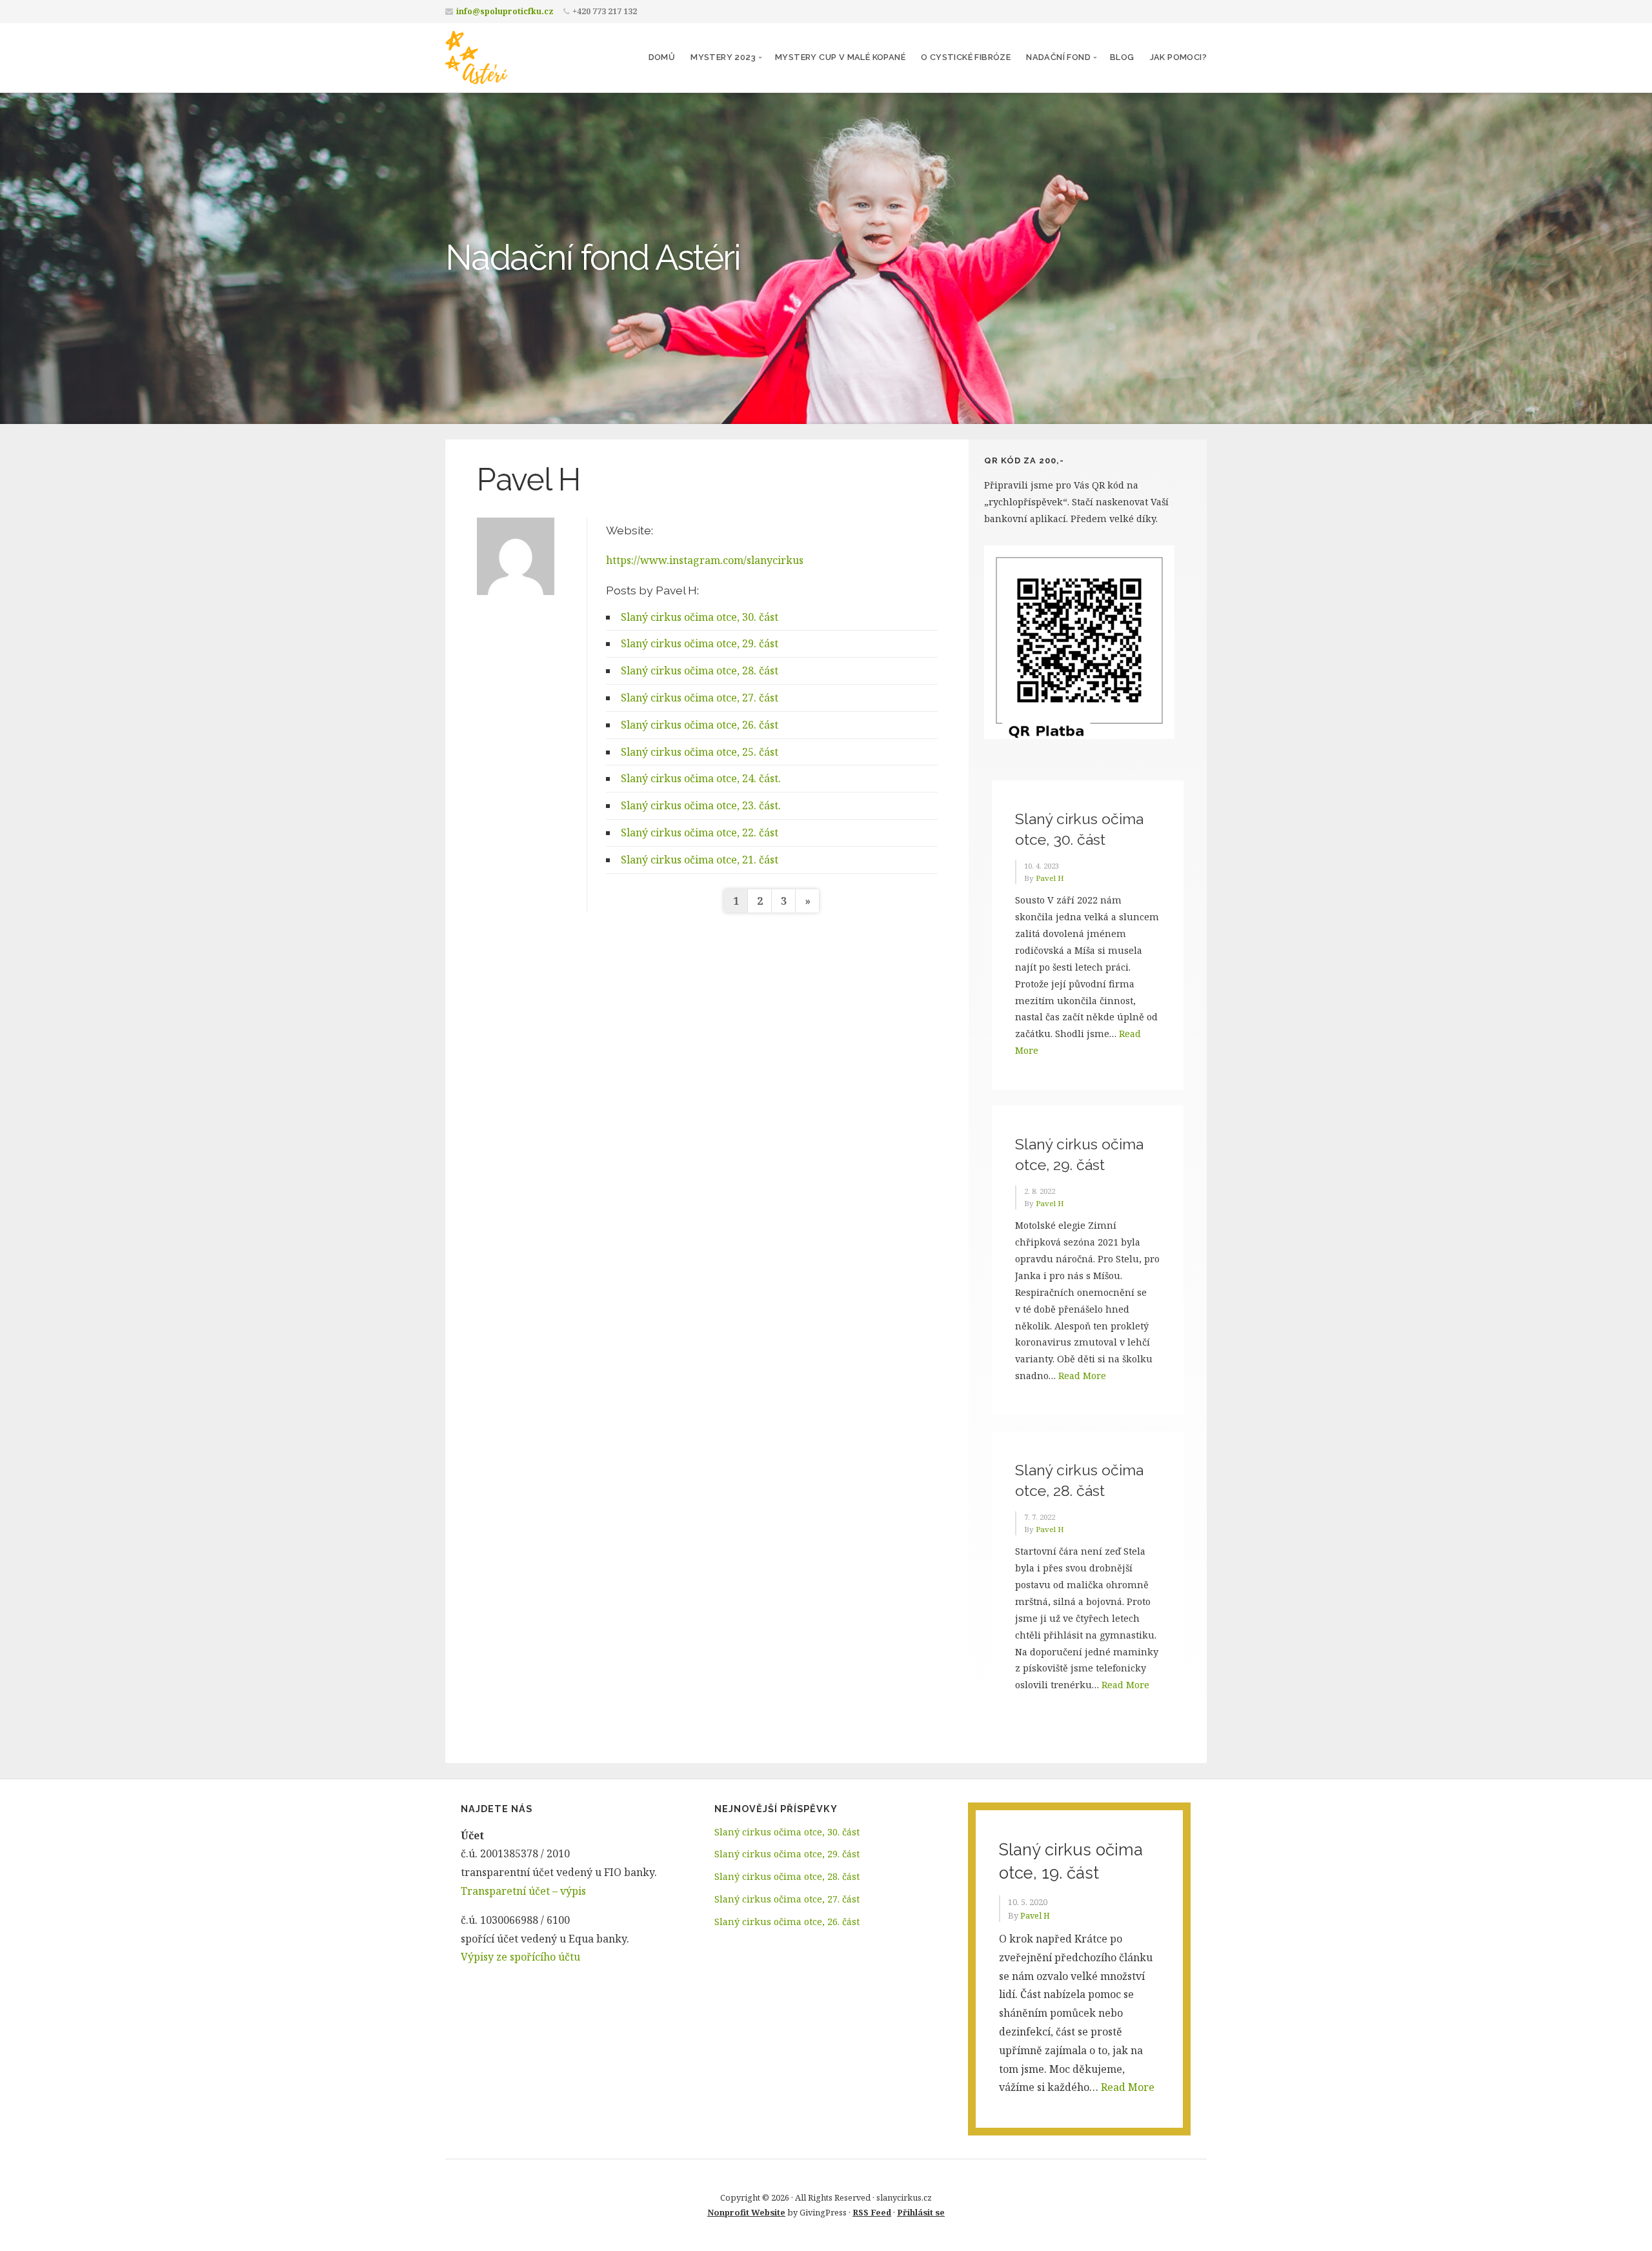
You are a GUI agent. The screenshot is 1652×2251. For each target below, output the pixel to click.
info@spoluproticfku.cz (505, 11)
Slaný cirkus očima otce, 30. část (700, 617)
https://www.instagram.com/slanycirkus (705, 560)
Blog (1122, 57)
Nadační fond (1058, 57)
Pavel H (1050, 878)
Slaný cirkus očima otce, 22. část (700, 833)
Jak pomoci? (1178, 57)
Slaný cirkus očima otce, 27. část (700, 698)
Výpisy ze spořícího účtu (520, 1957)
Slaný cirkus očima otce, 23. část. (701, 805)
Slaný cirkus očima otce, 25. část (700, 752)
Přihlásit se (921, 2212)
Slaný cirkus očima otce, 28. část (700, 671)
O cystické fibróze (966, 57)
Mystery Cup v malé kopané (840, 57)
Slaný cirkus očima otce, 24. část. (701, 778)
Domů (662, 57)
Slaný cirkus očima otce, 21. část (700, 860)
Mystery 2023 (723, 57)
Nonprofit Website (746, 2212)
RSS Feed (872, 2212)
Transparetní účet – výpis (523, 1891)
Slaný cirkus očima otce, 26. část (700, 725)
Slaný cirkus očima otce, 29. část (700, 643)
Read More (1082, 1376)
